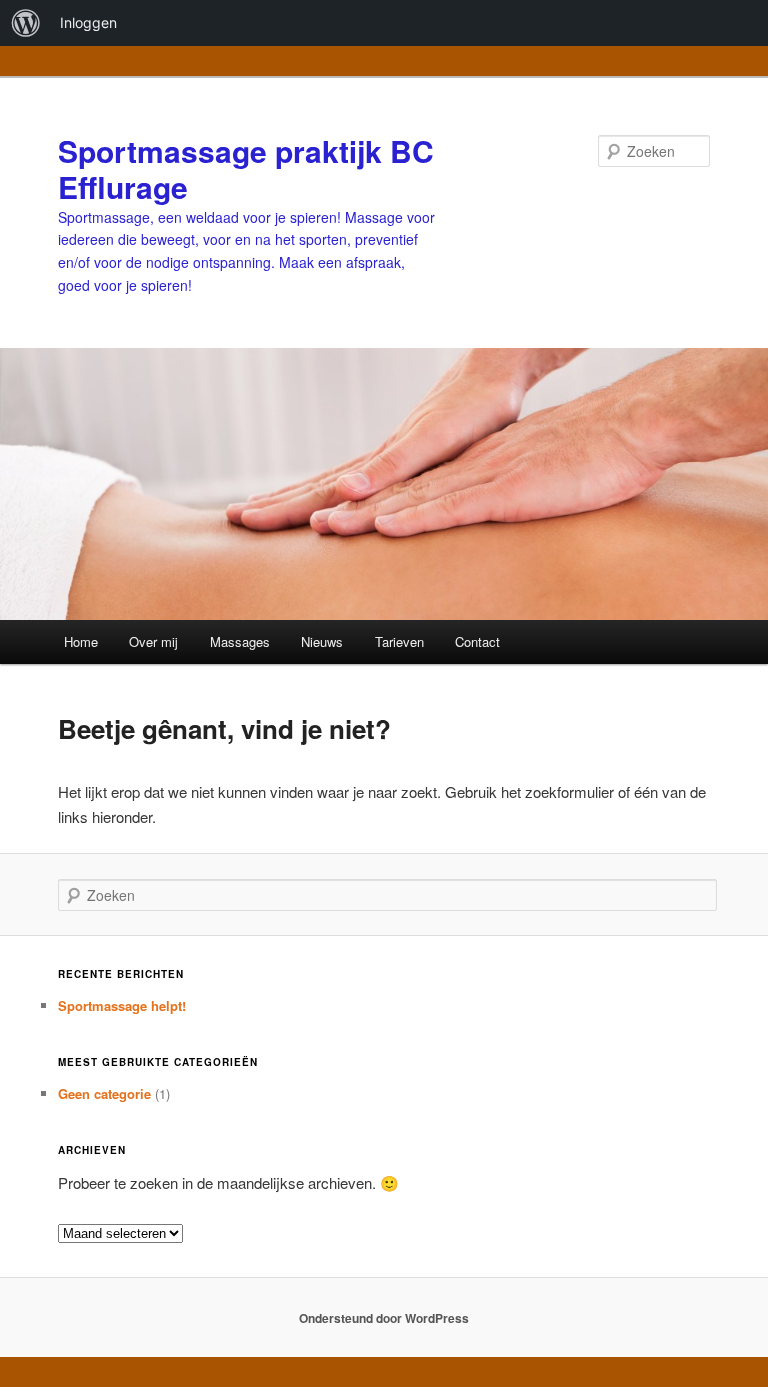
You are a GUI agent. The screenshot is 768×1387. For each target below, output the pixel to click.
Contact (477, 641)
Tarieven (399, 641)
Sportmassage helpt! (122, 1005)
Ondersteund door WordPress (384, 1318)
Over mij (153, 641)
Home (81, 641)
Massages (240, 641)
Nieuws (322, 641)
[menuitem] (26, 23)
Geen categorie (104, 1093)
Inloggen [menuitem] (88, 22)
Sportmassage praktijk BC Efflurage (246, 168)
